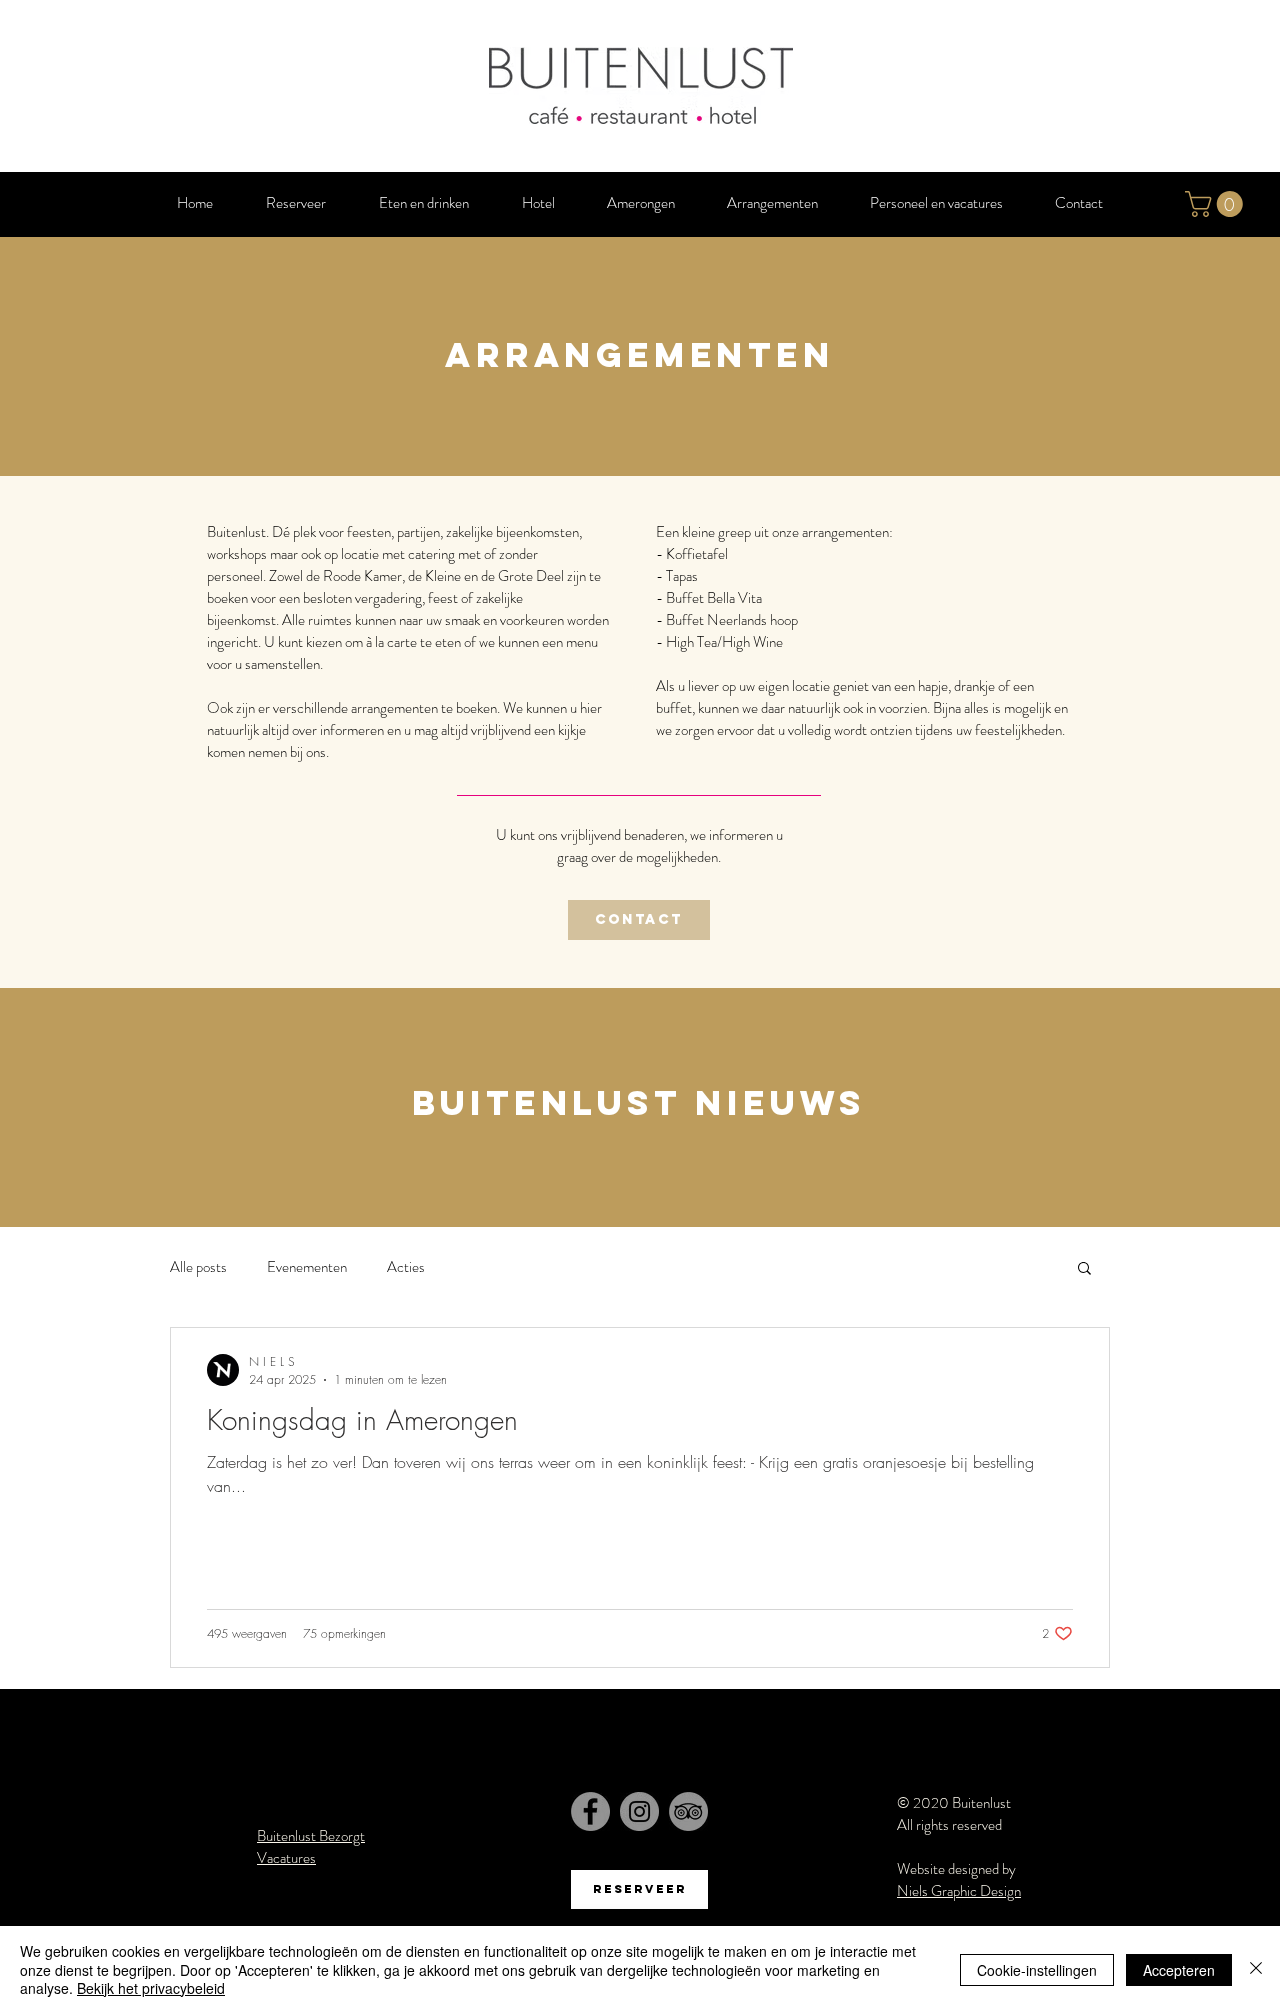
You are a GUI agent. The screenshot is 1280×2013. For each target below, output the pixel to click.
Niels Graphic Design (959, 1891)
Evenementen (307, 1267)
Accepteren (1179, 1970)
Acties (406, 1267)
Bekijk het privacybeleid (151, 1988)
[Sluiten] (1256, 1969)
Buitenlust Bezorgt (311, 1836)
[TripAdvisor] (688, 1811)
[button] (1217, 204)
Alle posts (198, 1267)
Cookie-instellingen (1037, 1970)
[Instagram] (639, 1811)
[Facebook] (590, 1811)
